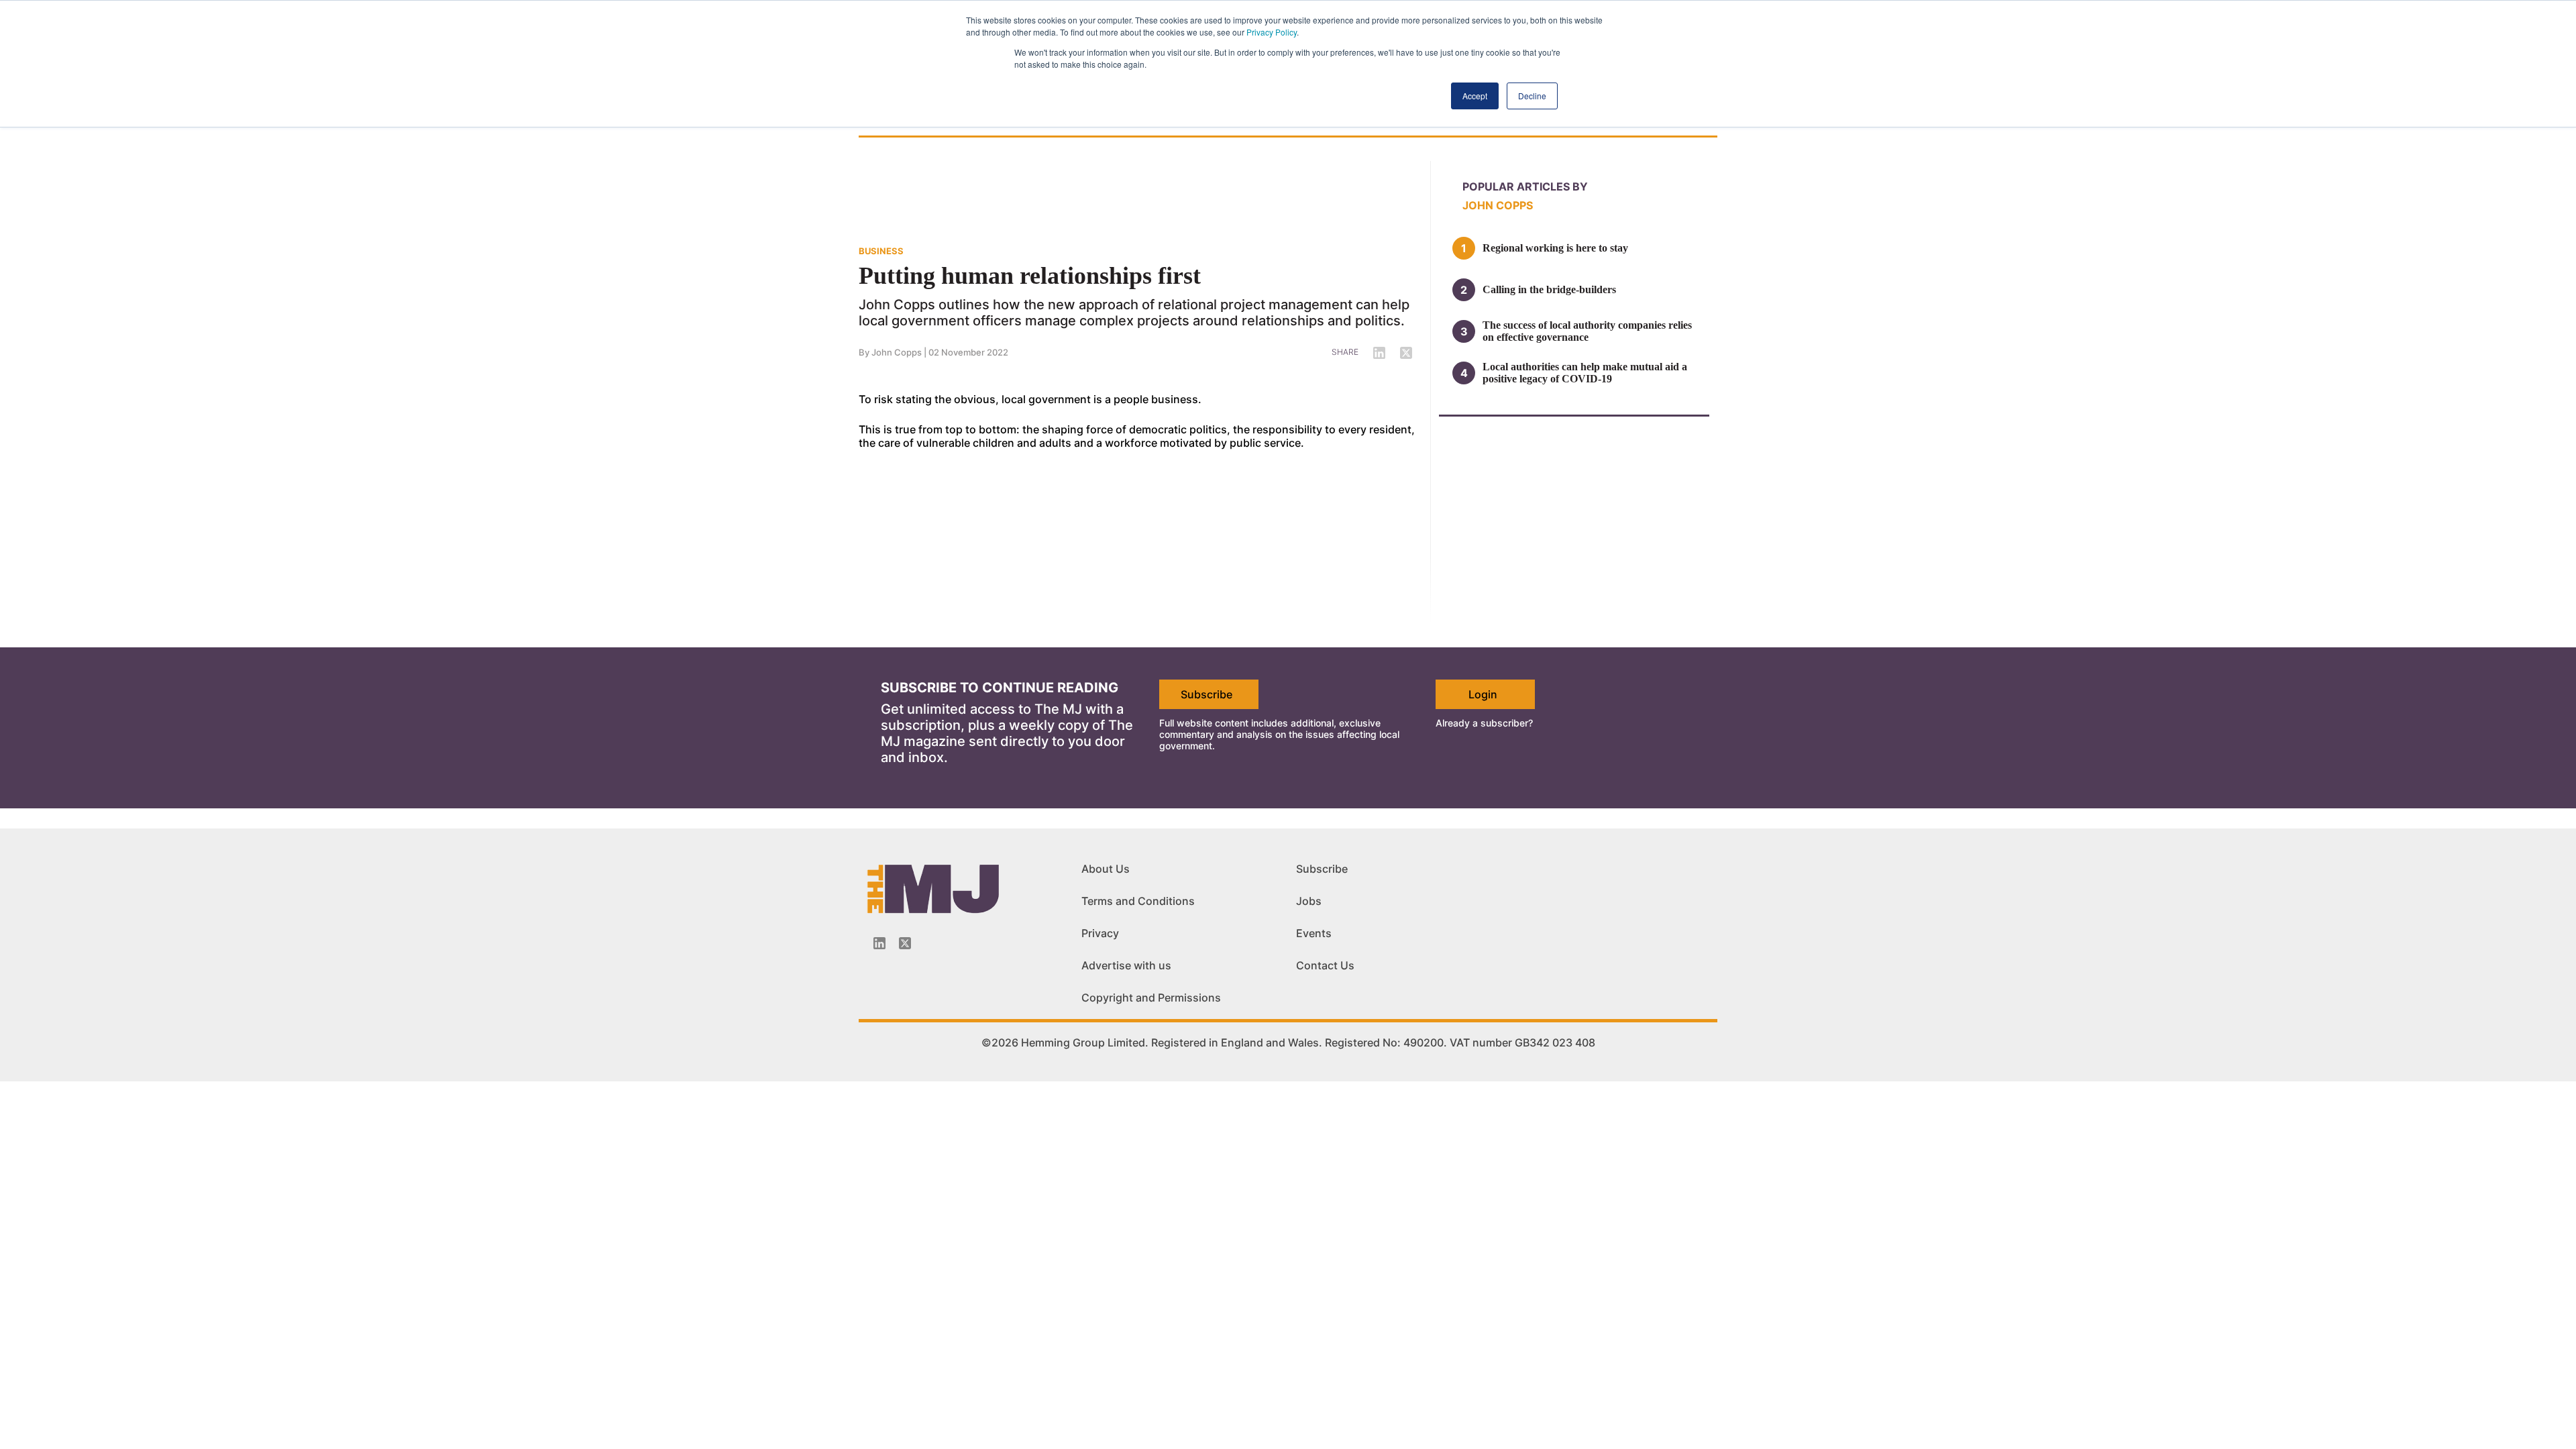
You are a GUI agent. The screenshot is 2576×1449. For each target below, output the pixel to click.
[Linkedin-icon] (879, 943)
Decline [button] (1532, 96)
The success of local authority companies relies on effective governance (1587, 331)
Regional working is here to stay (1555, 248)
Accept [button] (1475, 96)
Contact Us (1325, 965)
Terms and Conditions (1138, 901)
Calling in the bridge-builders (1549, 289)
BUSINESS (881, 251)
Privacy (1100, 933)
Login (1483, 694)
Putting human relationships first (1030, 276)
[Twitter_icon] (905, 943)
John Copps (897, 352)
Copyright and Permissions (1151, 998)
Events (1314, 933)
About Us (1106, 869)
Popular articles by (1525, 186)
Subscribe (1206, 694)
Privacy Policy (1272, 32)
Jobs (1309, 901)
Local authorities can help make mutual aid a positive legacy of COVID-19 (1585, 373)
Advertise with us (1126, 965)
